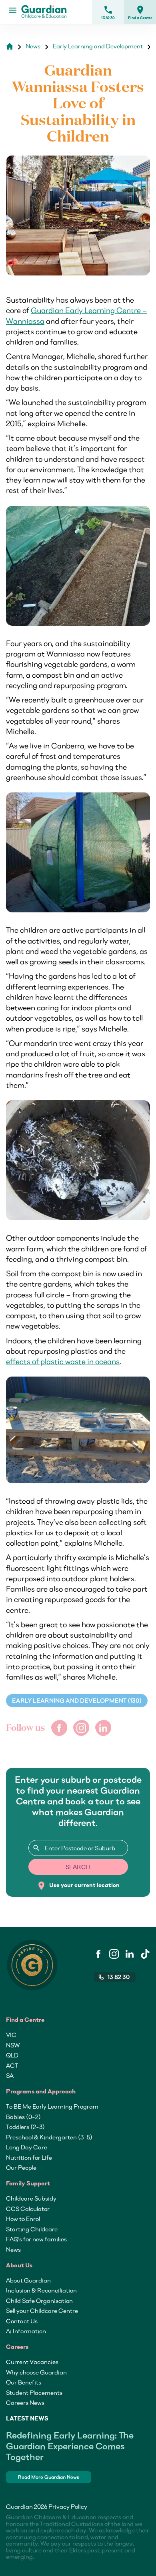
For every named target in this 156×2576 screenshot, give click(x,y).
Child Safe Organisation (39, 2301)
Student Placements (34, 2392)
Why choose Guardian (36, 2372)
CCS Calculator (28, 2209)
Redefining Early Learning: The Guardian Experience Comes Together (70, 2446)
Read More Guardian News (49, 2477)
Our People (21, 2167)
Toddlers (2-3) (25, 2127)
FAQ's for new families (36, 2239)
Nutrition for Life (29, 2157)
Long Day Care (27, 2147)
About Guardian (28, 2280)
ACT (12, 2065)
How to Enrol (23, 2219)
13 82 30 (108, 12)
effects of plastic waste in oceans (63, 1361)
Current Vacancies (32, 2362)
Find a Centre (140, 12)
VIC (11, 2035)
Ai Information (26, 2331)
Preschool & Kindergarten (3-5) (49, 2137)
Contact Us (22, 2321)
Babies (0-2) (23, 2117)
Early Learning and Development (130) (77, 1701)
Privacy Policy (68, 2506)
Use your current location (78, 1886)
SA (10, 2075)
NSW (13, 2045)
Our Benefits (24, 2382)
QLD (12, 2055)
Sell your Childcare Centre (42, 2311)
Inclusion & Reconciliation (41, 2290)
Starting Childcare (32, 2229)
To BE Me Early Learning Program (52, 2106)
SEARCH (78, 1867)
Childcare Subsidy (31, 2198)
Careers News (25, 2402)
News (13, 2249)
